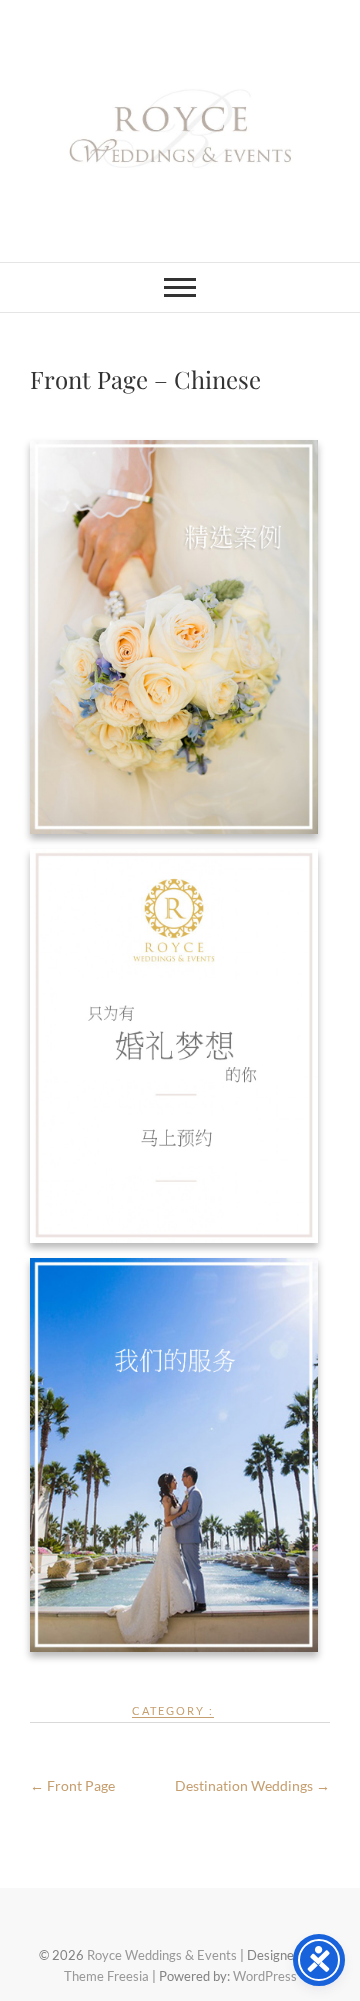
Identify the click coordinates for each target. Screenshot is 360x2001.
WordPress (265, 1976)
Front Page (72, 1785)
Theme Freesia (106, 1976)
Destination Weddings (252, 1785)
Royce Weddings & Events (162, 1955)
